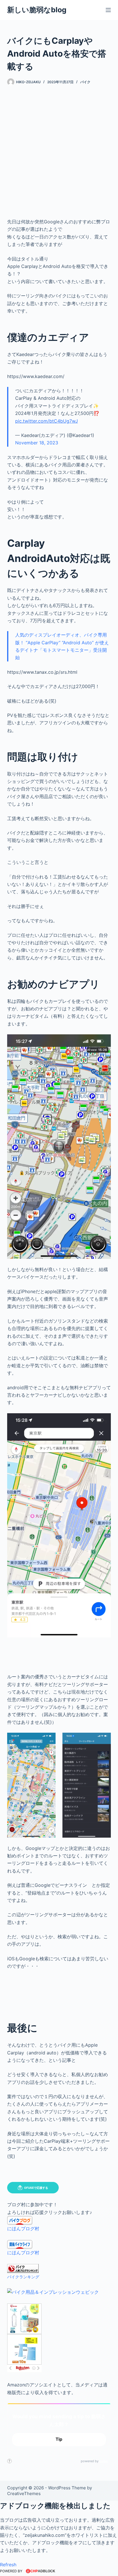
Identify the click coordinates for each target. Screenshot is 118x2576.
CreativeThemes (24, 2493)
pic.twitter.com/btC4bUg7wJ (47, 421)
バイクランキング (23, 2277)
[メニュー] (108, 10)
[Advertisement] (59, 148)
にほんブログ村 (23, 2229)
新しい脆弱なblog (37, 10)
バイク (85, 82)
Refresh (8, 2565)
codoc (104, 2461)
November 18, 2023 (37, 443)
